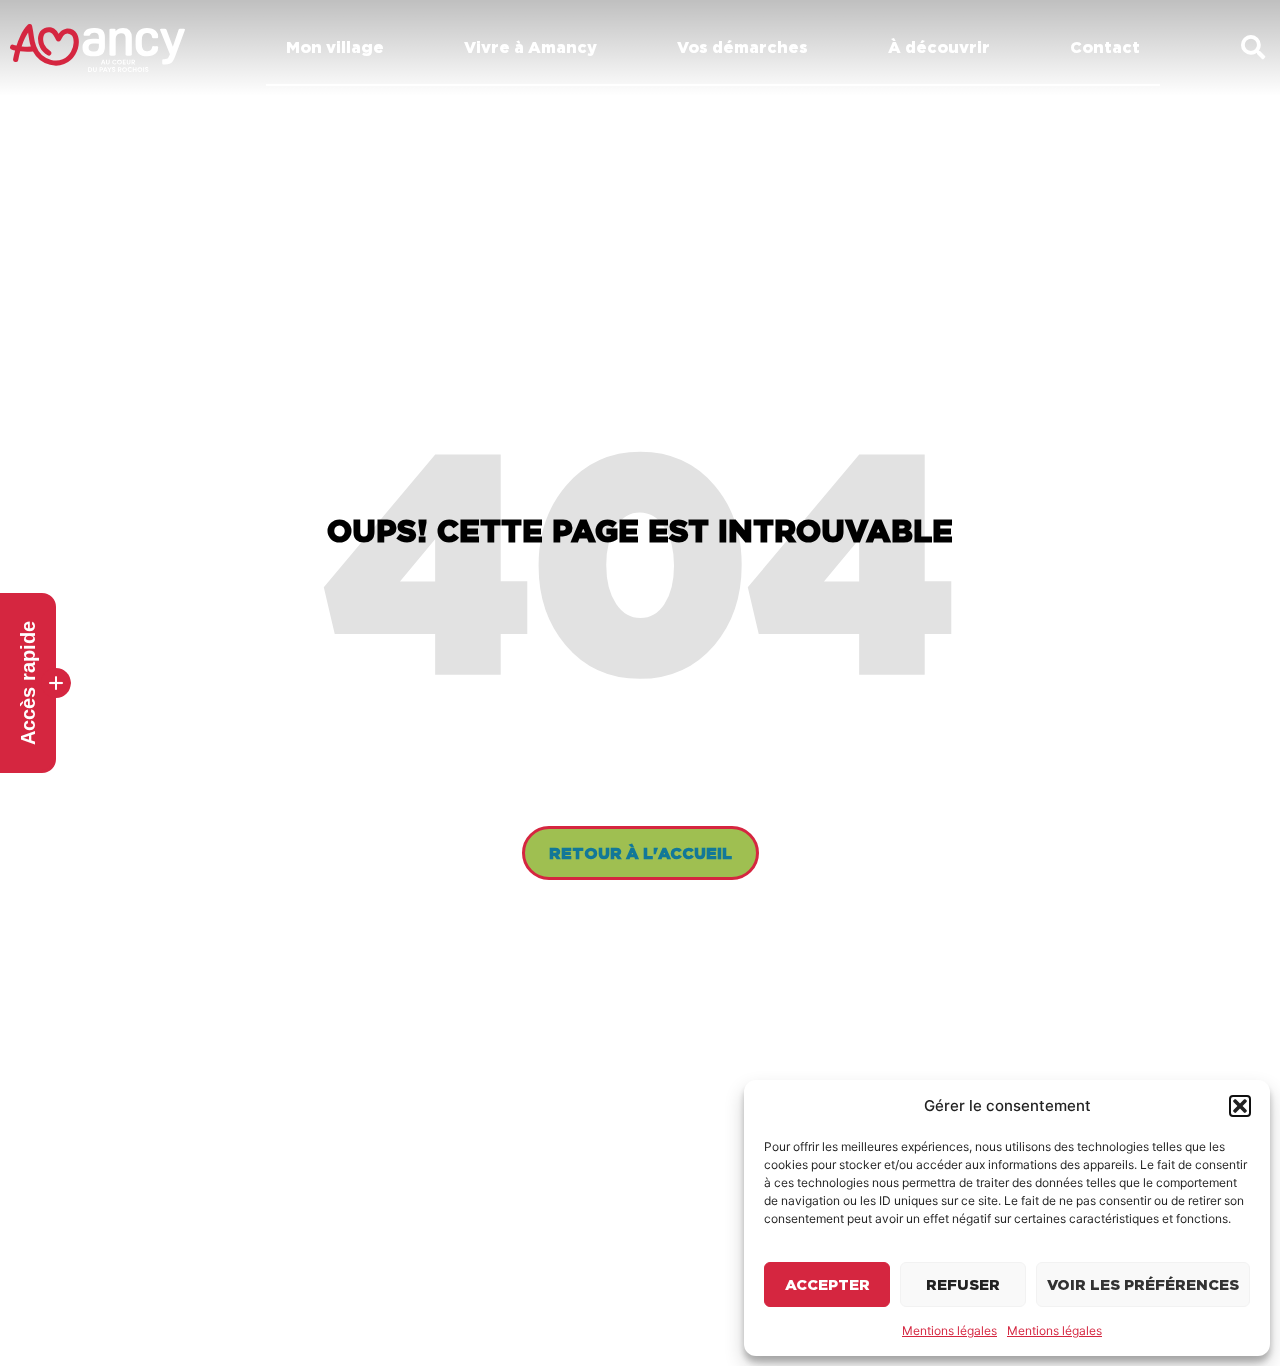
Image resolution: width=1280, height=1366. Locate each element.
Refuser (963, 1284)
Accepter (827, 1284)
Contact (1105, 47)
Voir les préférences (1143, 1284)
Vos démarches (742, 47)
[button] (1240, 1106)
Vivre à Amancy (530, 47)
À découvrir (939, 47)
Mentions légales (949, 1330)
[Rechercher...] (1253, 48)
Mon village (335, 47)
